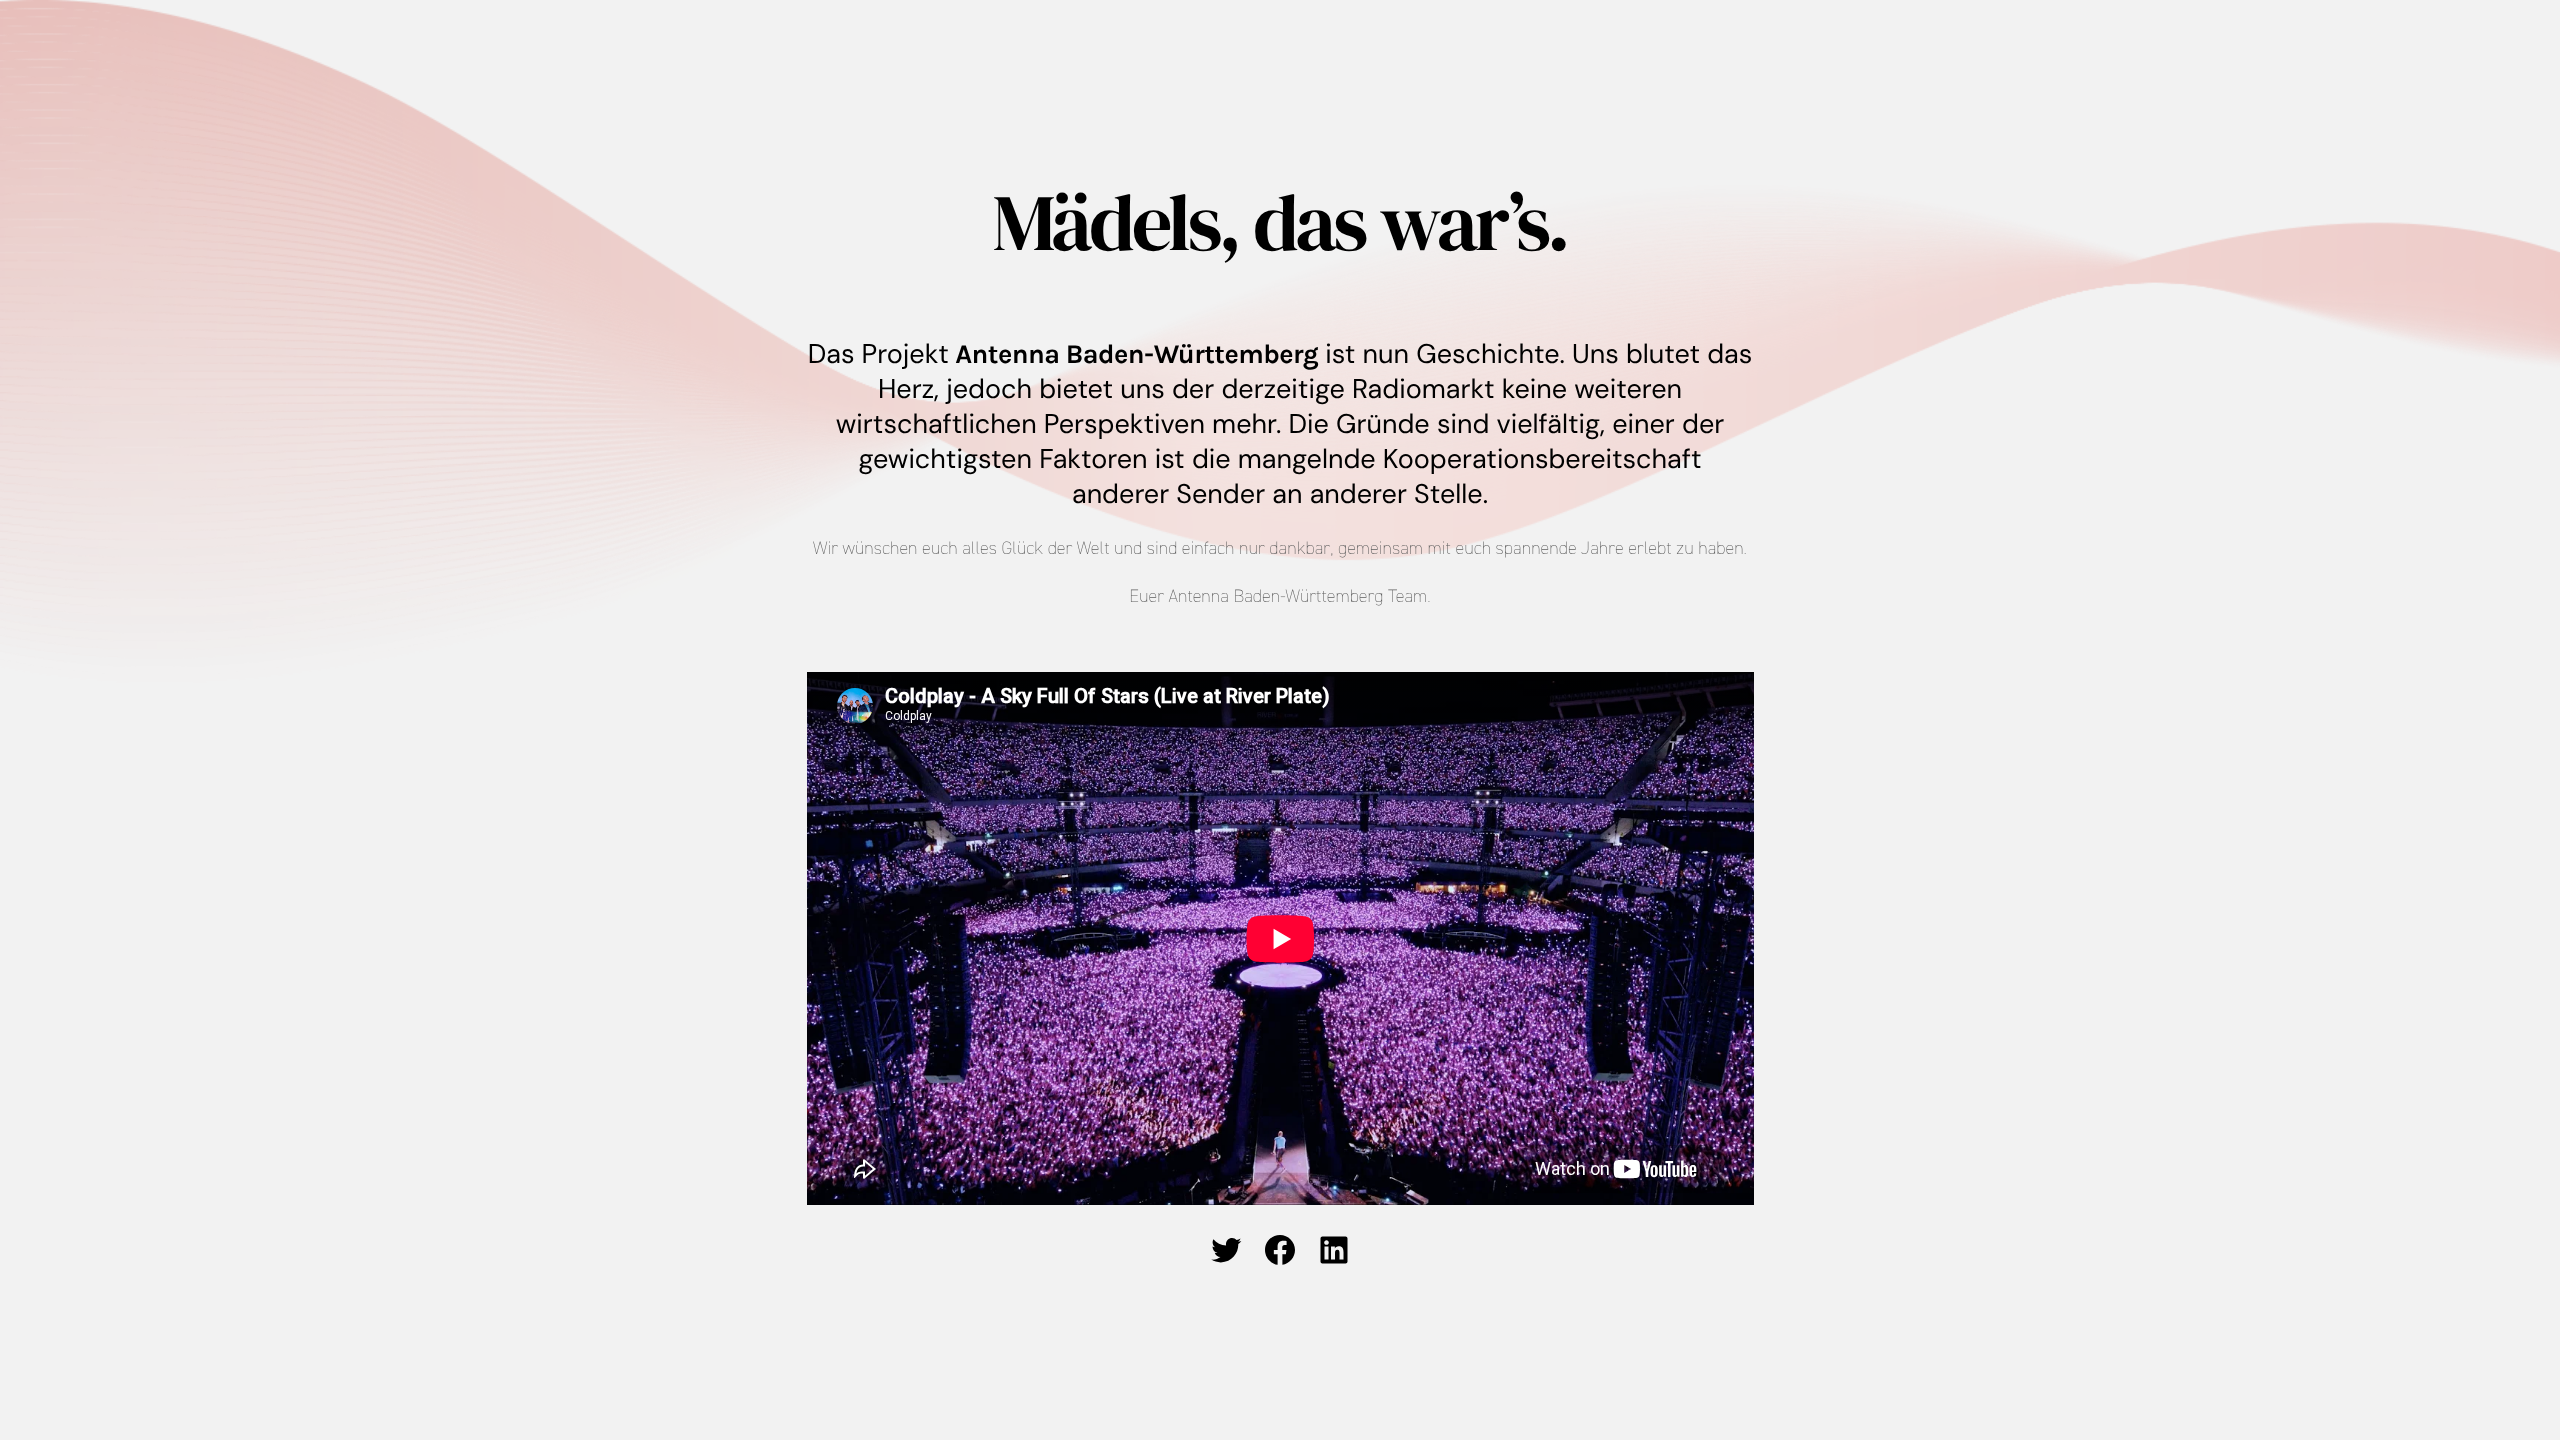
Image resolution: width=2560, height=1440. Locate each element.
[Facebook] (1280, 1250)
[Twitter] (1226, 1250)
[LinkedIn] (1334, 1250)
